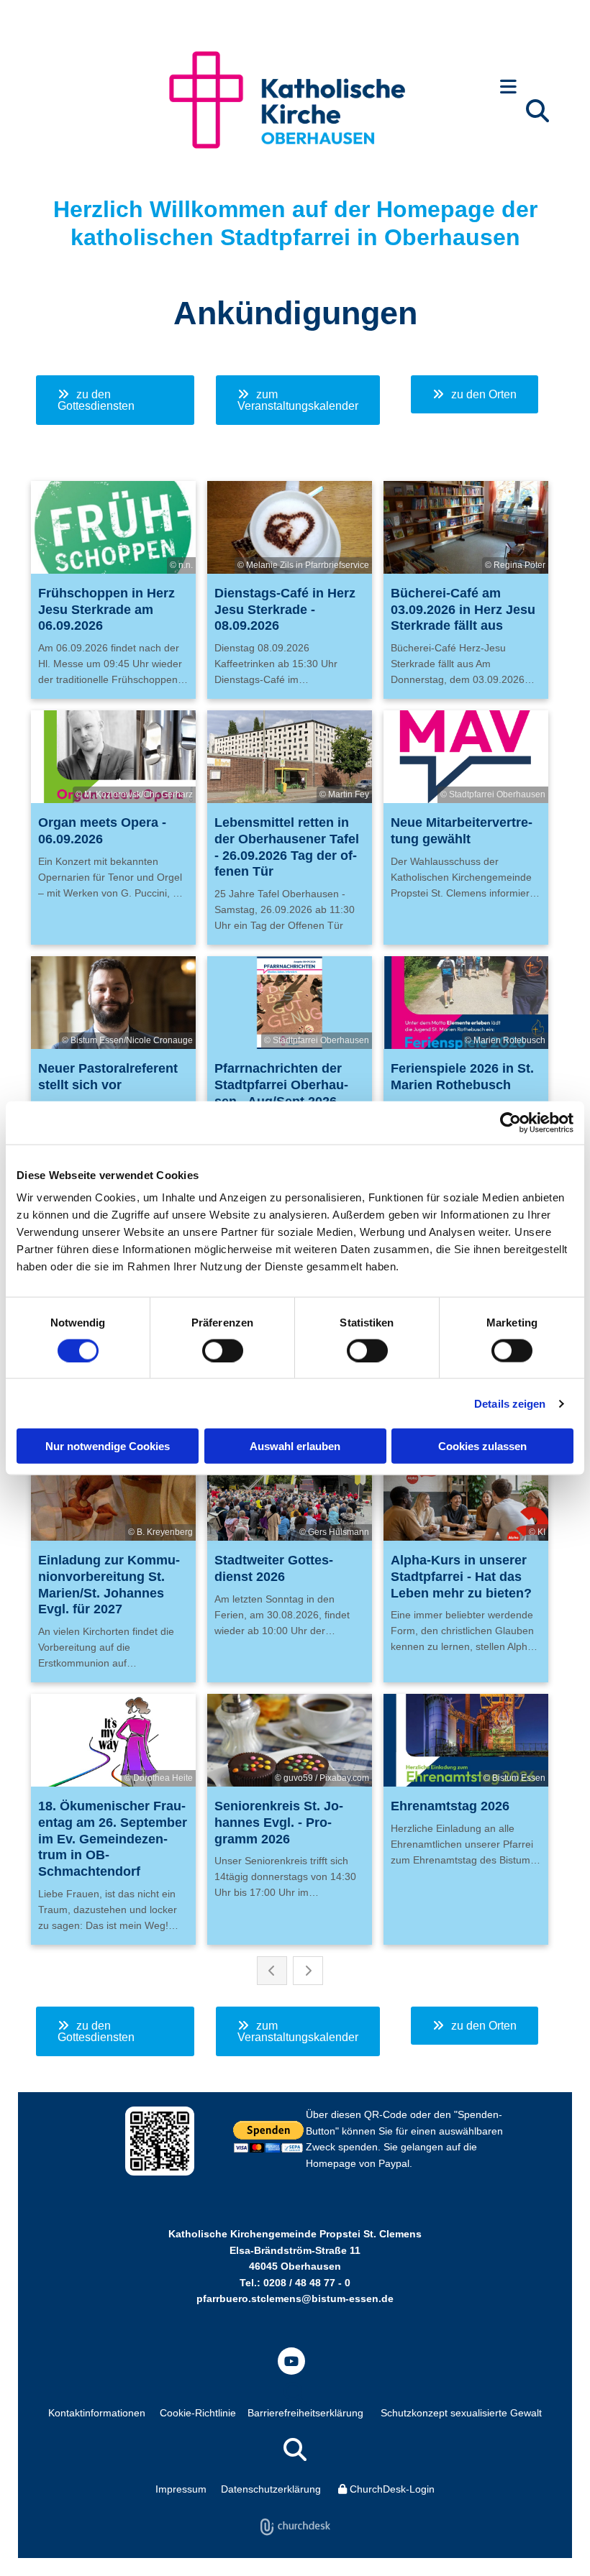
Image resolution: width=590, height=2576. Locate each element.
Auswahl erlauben (295, 1446)
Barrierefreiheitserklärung (305, 2413)
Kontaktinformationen (97, 2413)
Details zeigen (510, 1403)
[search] (537, 111)
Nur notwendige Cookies (108, 1446)
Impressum (181, 2489)
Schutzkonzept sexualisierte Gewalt (461, 2413)
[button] (508, 88)
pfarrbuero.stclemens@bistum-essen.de (295, 2298)
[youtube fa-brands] (291, 2361)
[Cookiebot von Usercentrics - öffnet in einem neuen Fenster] (510, 1122)
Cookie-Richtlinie (198, 2413)
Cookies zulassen (482, 1446)
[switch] (223, 1350)
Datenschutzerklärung (271, 2489)
